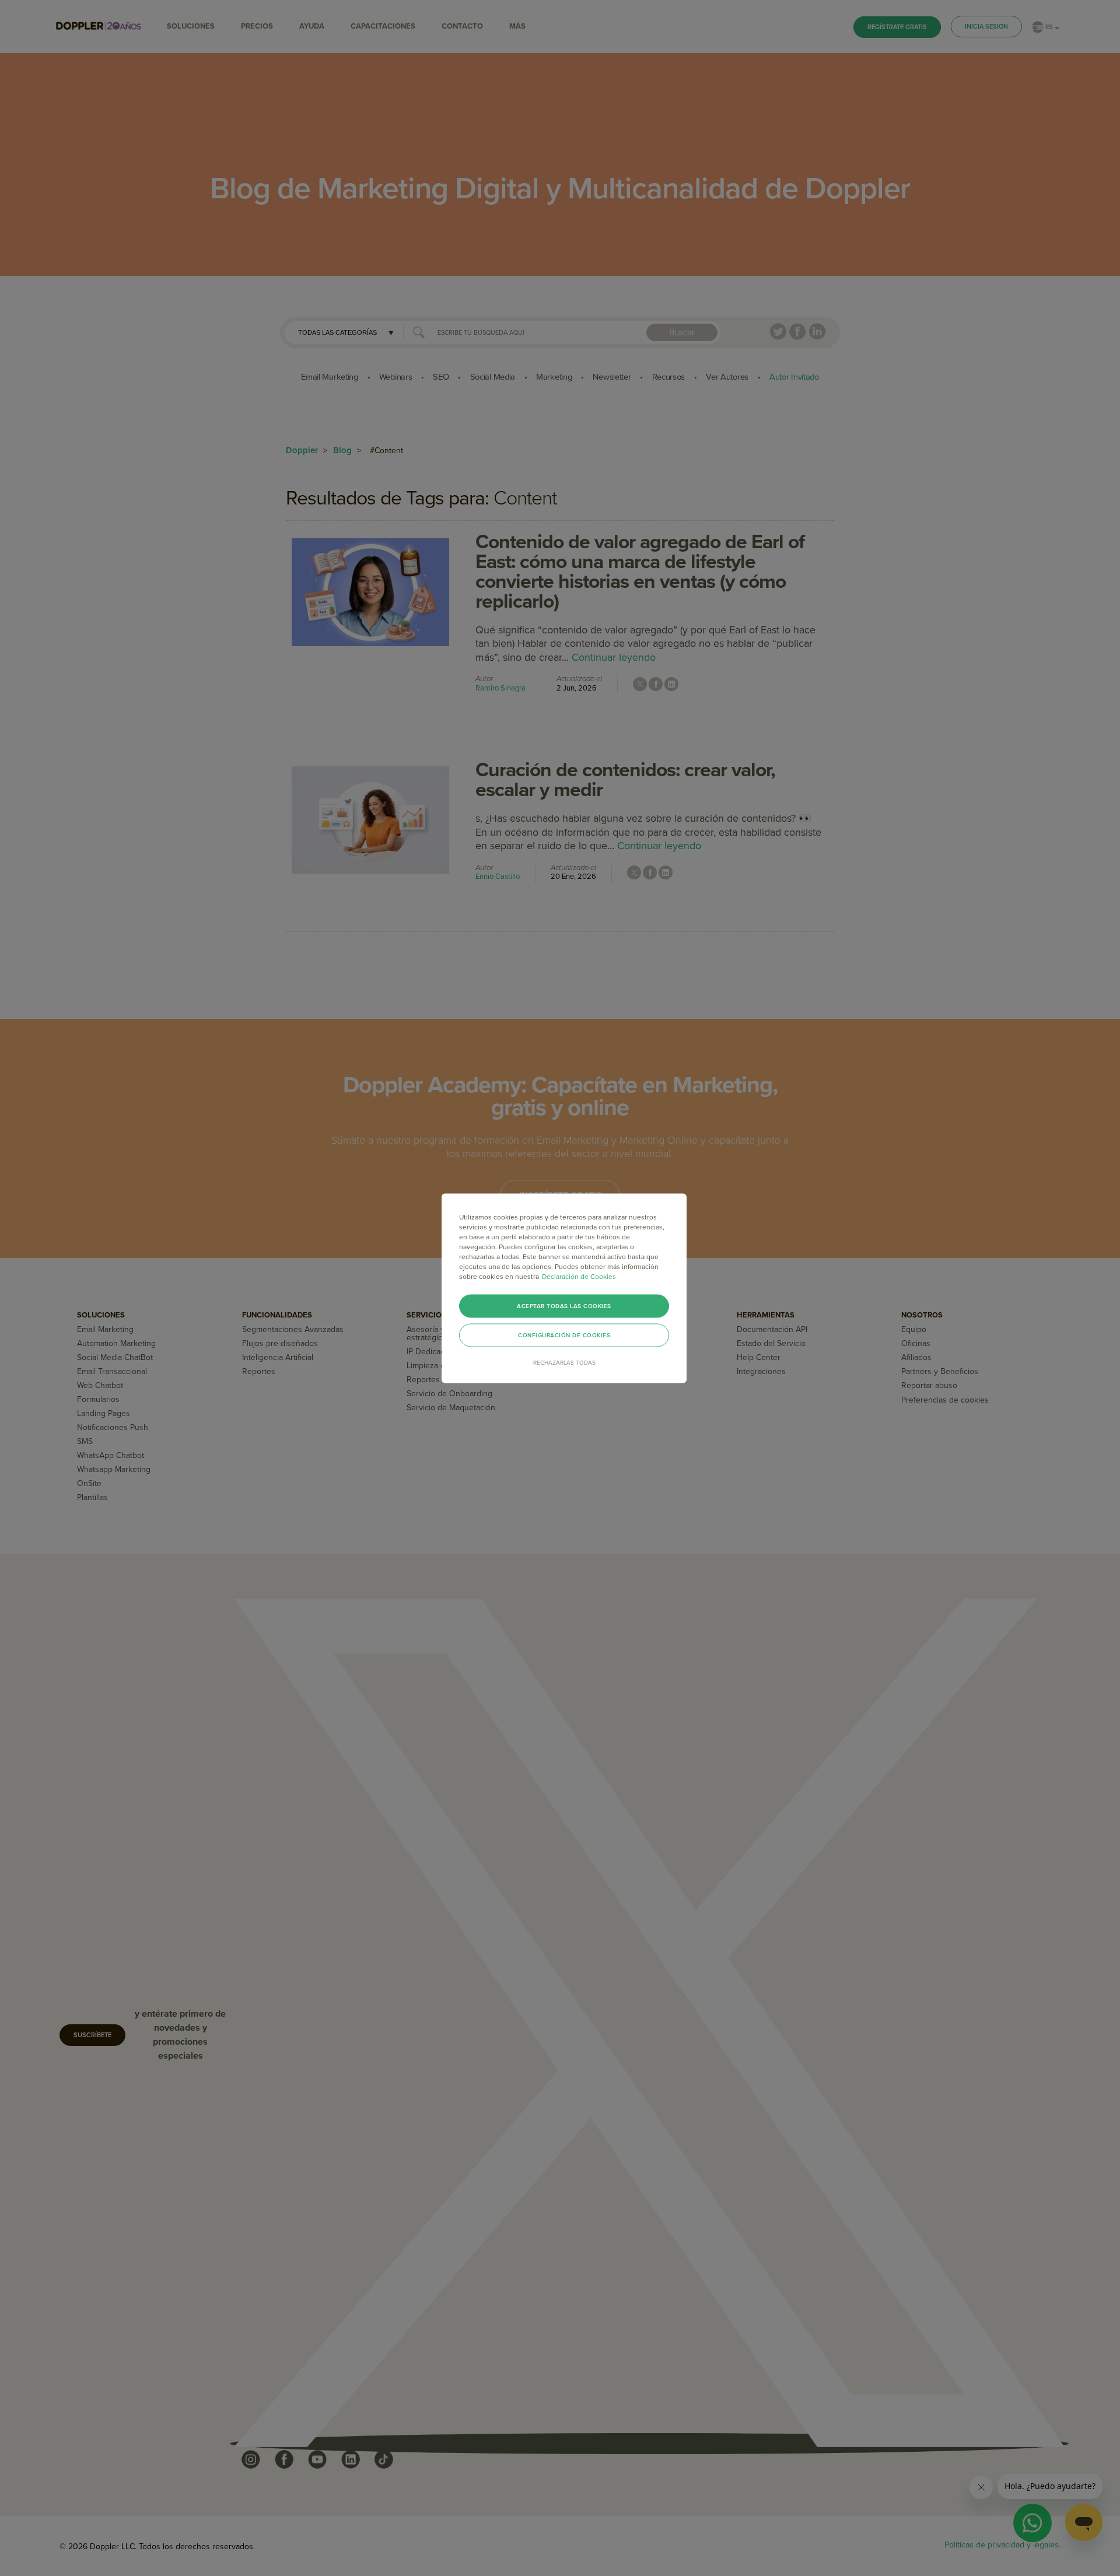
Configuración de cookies (564, 1335)
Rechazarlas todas (564, 1362)
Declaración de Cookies (579, 1276)
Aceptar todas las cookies (564, 1306)
